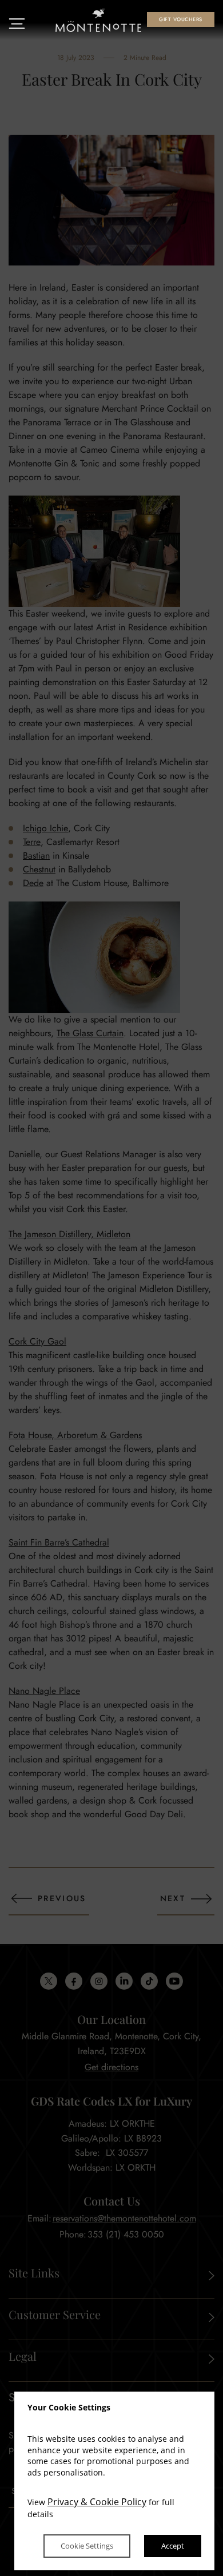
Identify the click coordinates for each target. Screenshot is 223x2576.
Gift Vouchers (180, 19)
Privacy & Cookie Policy (97, 2502)
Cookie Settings (87, 2546)
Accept (173, 2546)
